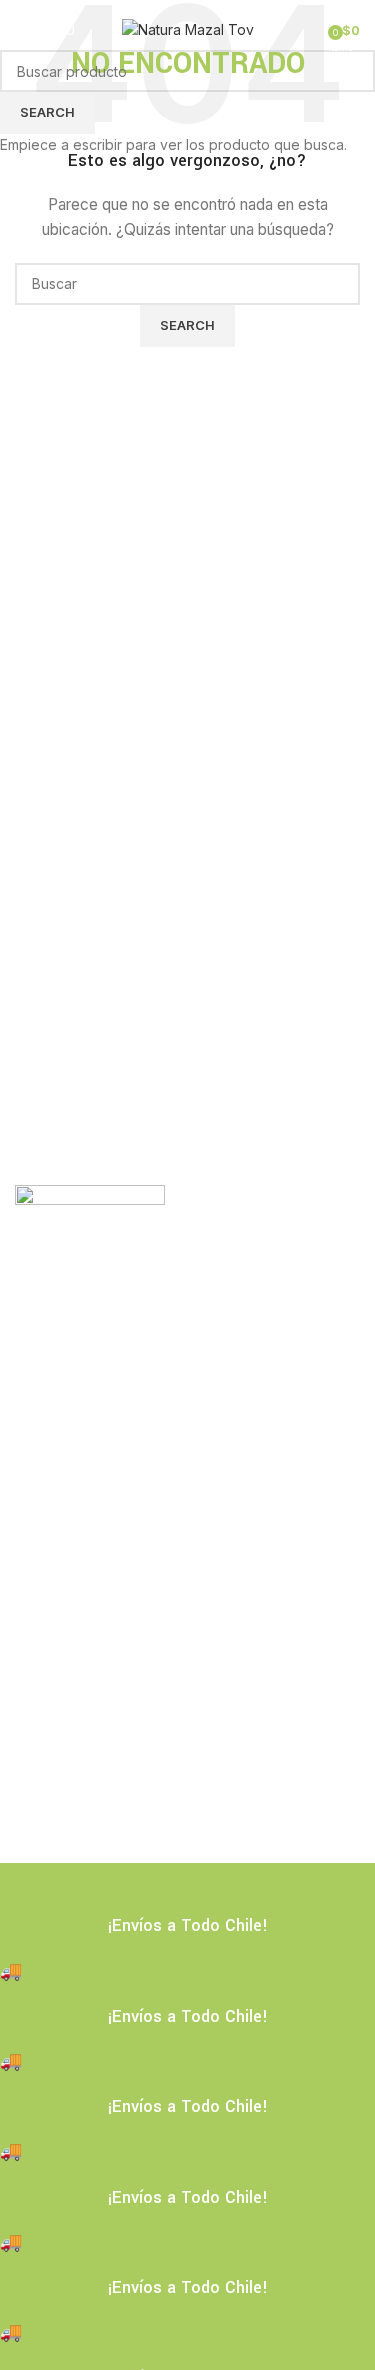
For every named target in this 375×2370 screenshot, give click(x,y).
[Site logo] (188, 28)
